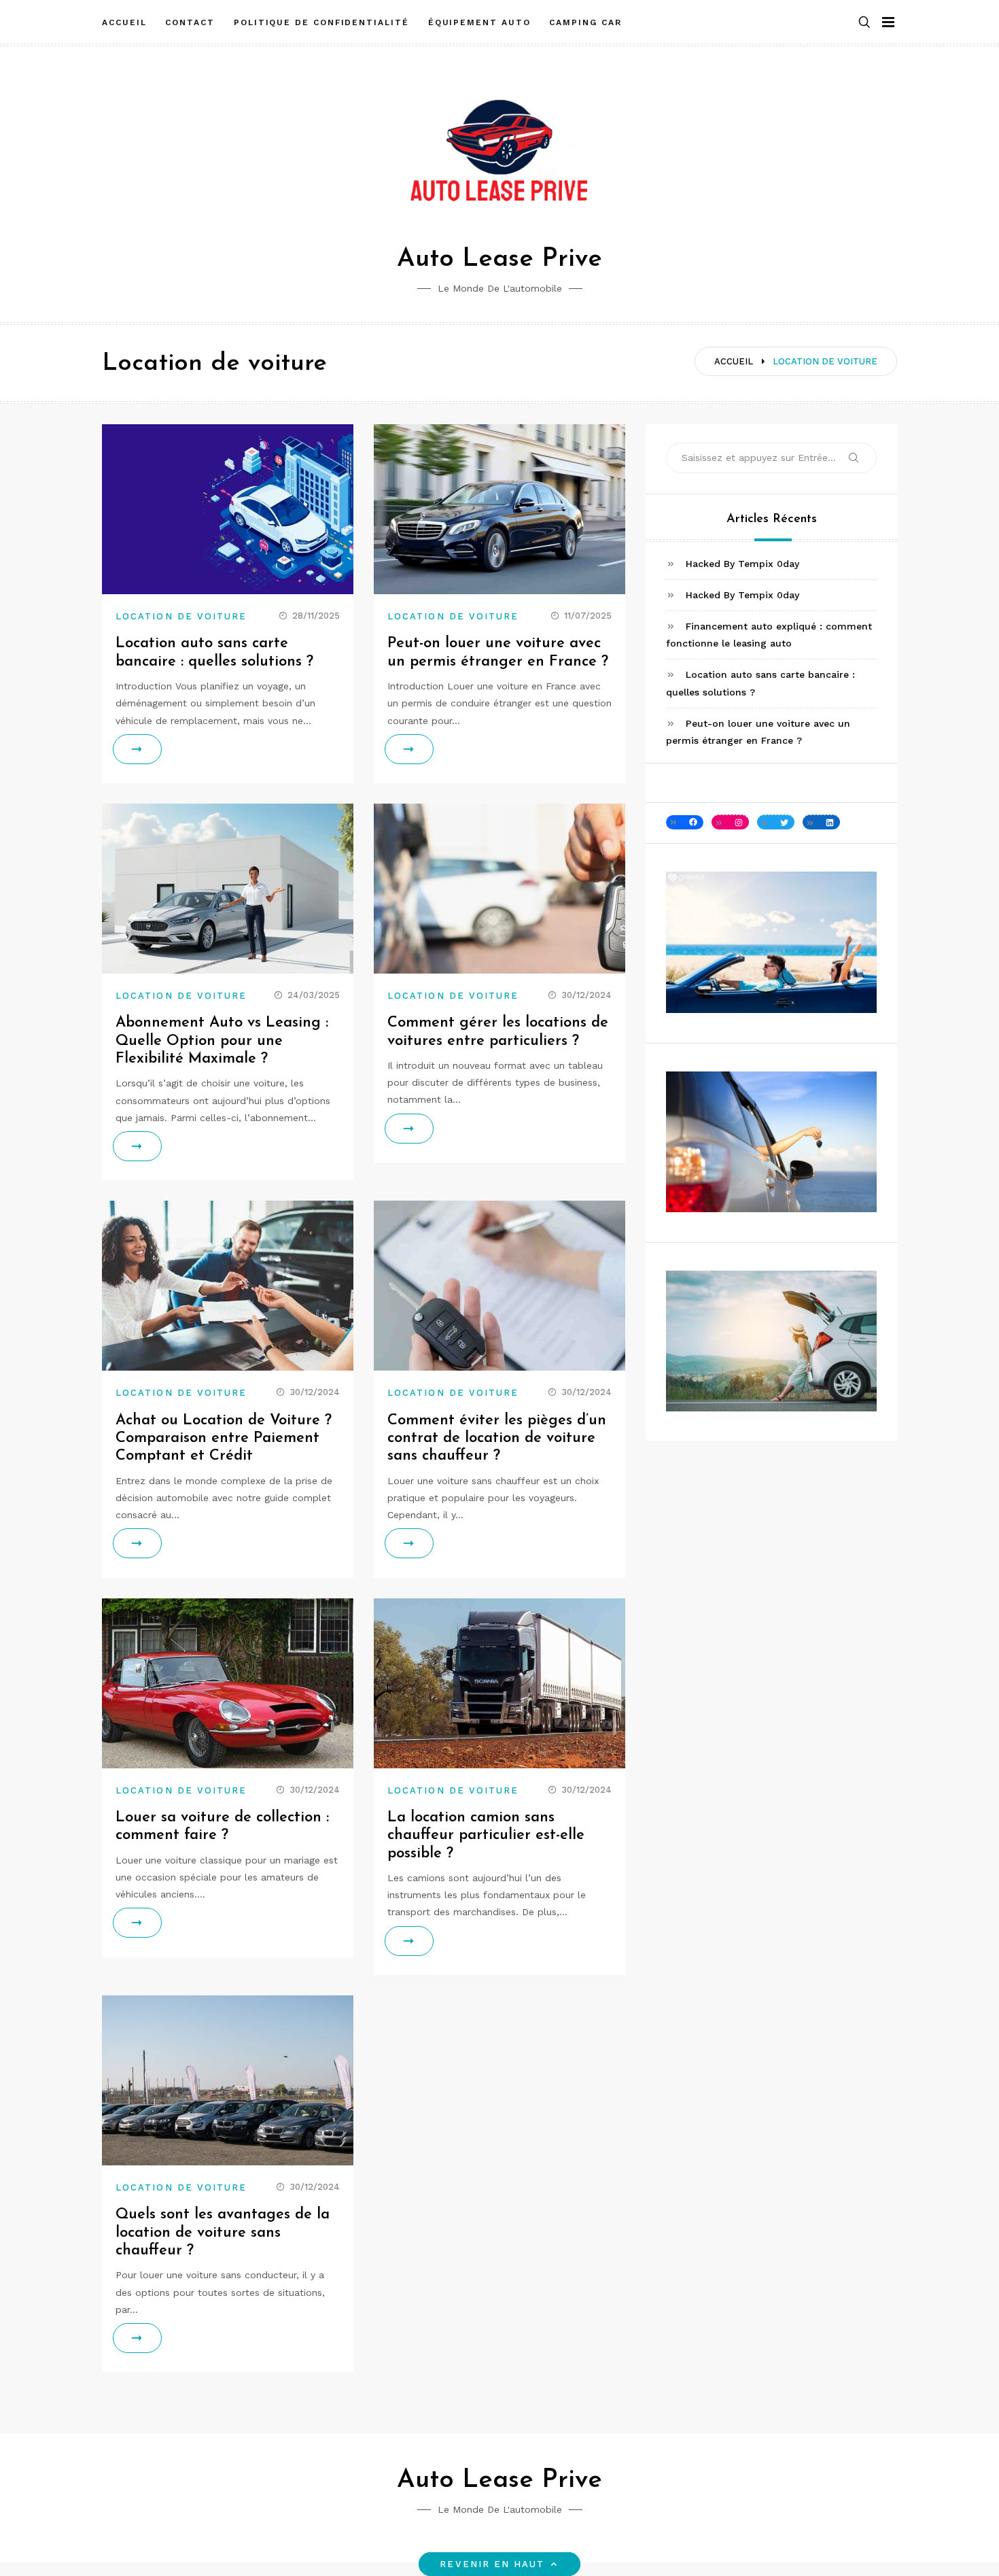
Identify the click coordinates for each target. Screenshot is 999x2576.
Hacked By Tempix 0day (742, 564)
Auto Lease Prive (500, 259)
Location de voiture (181, 616)
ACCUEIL (124, 22)
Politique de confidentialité (321, 22)
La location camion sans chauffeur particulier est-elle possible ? (486, 1836)
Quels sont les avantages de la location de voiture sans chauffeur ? (223, 2233)
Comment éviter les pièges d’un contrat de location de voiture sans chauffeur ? (497, 1439)
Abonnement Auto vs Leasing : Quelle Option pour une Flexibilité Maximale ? (222, 1041)
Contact (190, 22)
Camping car (585, 22)
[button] (864, 23)
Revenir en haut (492, 2564)
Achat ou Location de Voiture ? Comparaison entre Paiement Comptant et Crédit (224, 1439)
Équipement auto (479, 22)
